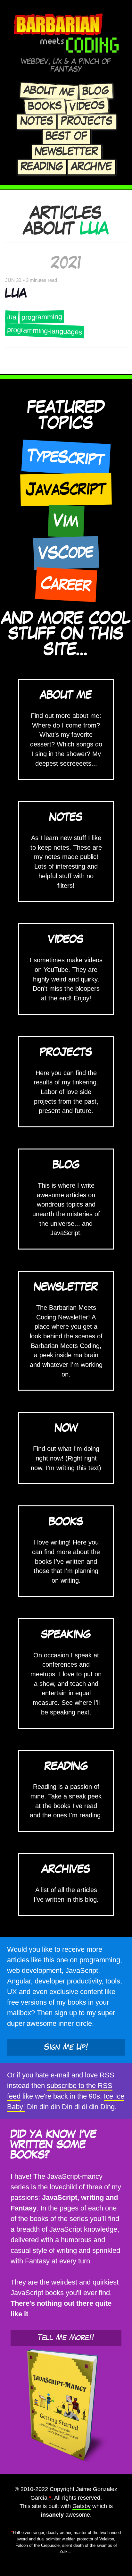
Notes (37, 122)
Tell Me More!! (66, 2338)
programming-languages (45, 331)
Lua (16, 294)
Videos (87, 106)
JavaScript (66, 489)
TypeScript (66, 458)
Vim (66, 521)
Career (66, 584)
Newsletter (66, 152)
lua (12, 317)
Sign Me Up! (66, 2047)
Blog (96, 91)
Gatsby (82, 2506)
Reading (42, 167)
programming (42, 317)
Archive (92, 167)
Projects (87, 122)
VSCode (66, 553)
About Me (49, 91)
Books (45, 106)
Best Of (66, 137)
